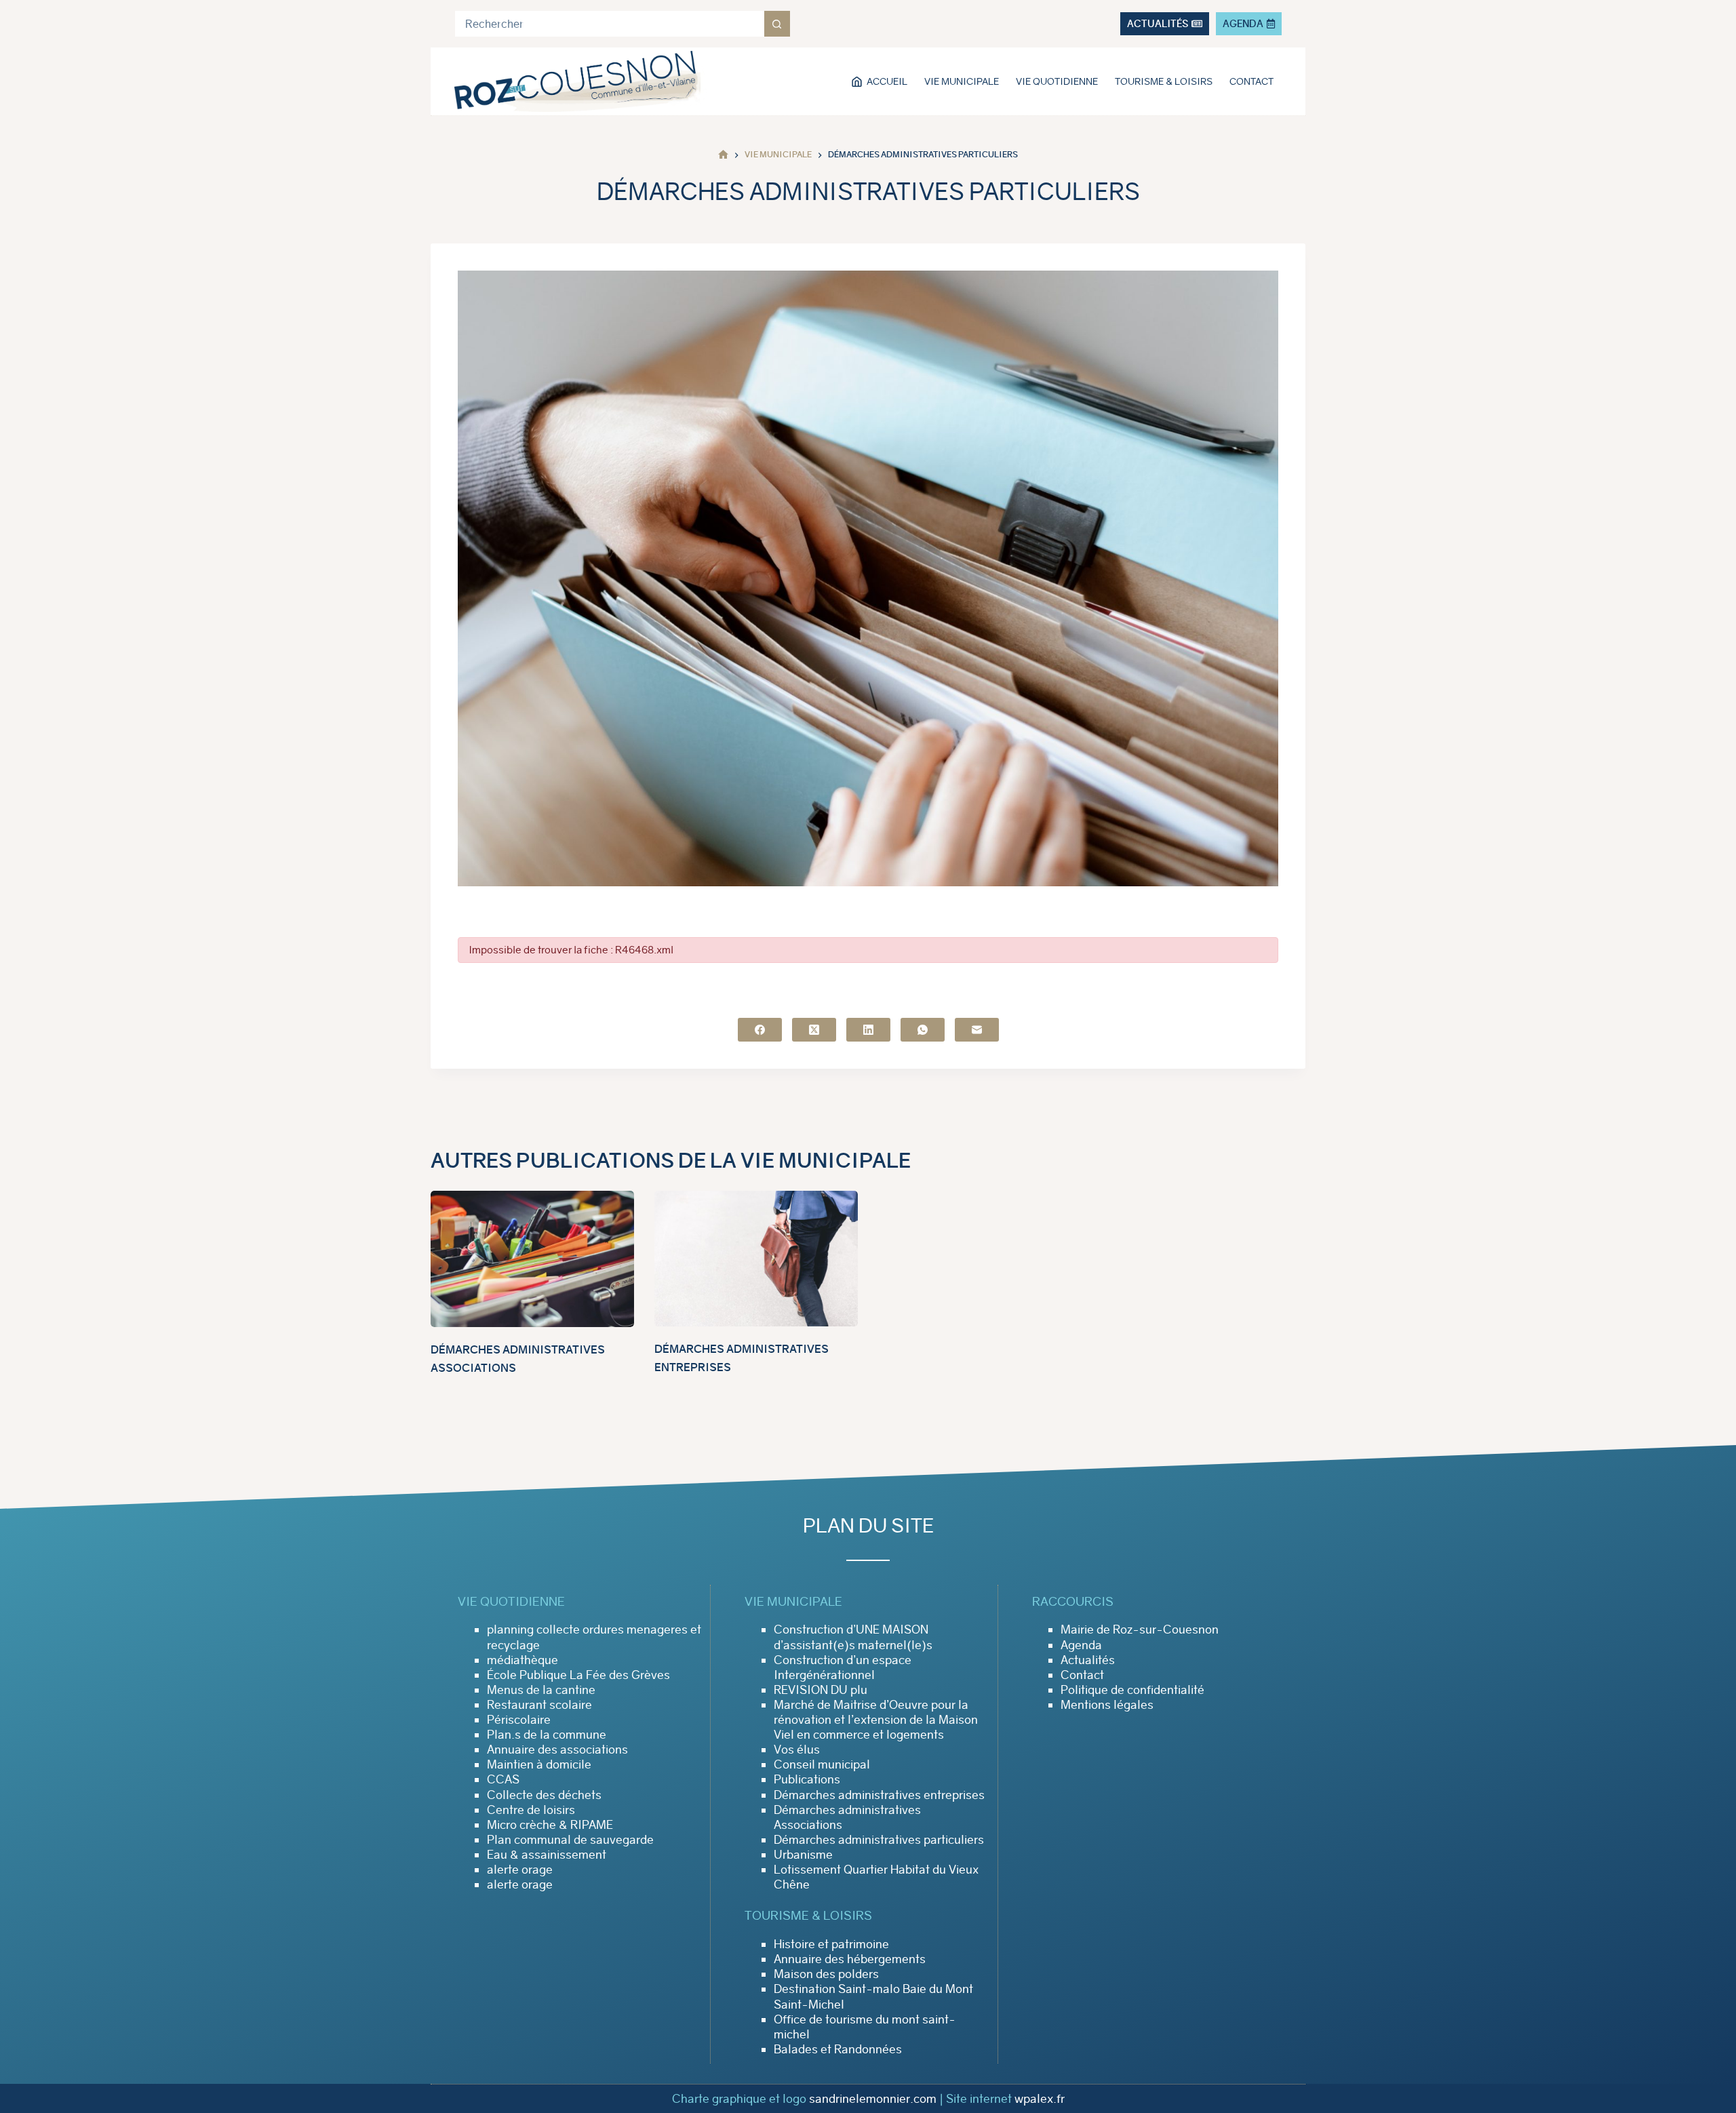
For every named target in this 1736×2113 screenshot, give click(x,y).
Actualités (1088, 1660)
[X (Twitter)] (814, 1030)
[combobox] (610, 24)
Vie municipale (962, 81)
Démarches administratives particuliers (879, 1840)
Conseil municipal (822, 1764)
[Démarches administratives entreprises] (756, 1259)
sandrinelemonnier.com (873, 2099)
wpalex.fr (1040, 2099)
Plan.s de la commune (547, 1735)
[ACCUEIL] (723, 155)
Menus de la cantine (541, 1690)
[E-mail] (977, 1030)
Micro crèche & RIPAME (550, 1825)
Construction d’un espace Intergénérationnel (843, 1667)
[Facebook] (760, 1030)
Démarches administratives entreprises (879, 1795)
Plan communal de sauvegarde (570, 1840)
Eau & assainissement (547, 1855)
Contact (1251, 81)
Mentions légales (1107, 1705)
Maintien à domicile (539, 1764)
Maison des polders (826, 1974)
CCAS (503, 1779)
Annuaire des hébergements (850, 1959)
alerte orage (520, 1870)
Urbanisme (803, 1855)
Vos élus (797, 1750)
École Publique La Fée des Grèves (578, 1675)
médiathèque (522, 1660)
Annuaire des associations (557, 1750)
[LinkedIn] (868, 1030)
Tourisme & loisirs (1164, 81)
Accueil (887, 81)
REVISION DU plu (821, 1690)
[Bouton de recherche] (777, 24)
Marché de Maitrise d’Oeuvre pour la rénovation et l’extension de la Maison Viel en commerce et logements (876, 1720)
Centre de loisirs (531, 1810)
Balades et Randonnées (838, 2049)
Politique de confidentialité (1132, 1690)
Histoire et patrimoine (831, 1944)
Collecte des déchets (544, 1795)
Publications (807, 1779)
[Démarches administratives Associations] (532, 1259)
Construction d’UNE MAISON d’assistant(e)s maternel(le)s (853, 1637)
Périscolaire (519, 1720)
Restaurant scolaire (539, 1705)
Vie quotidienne (1057, 81)
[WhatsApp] (923, 1030)
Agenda (1081, 1645)
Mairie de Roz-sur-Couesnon (1140, 1630)
